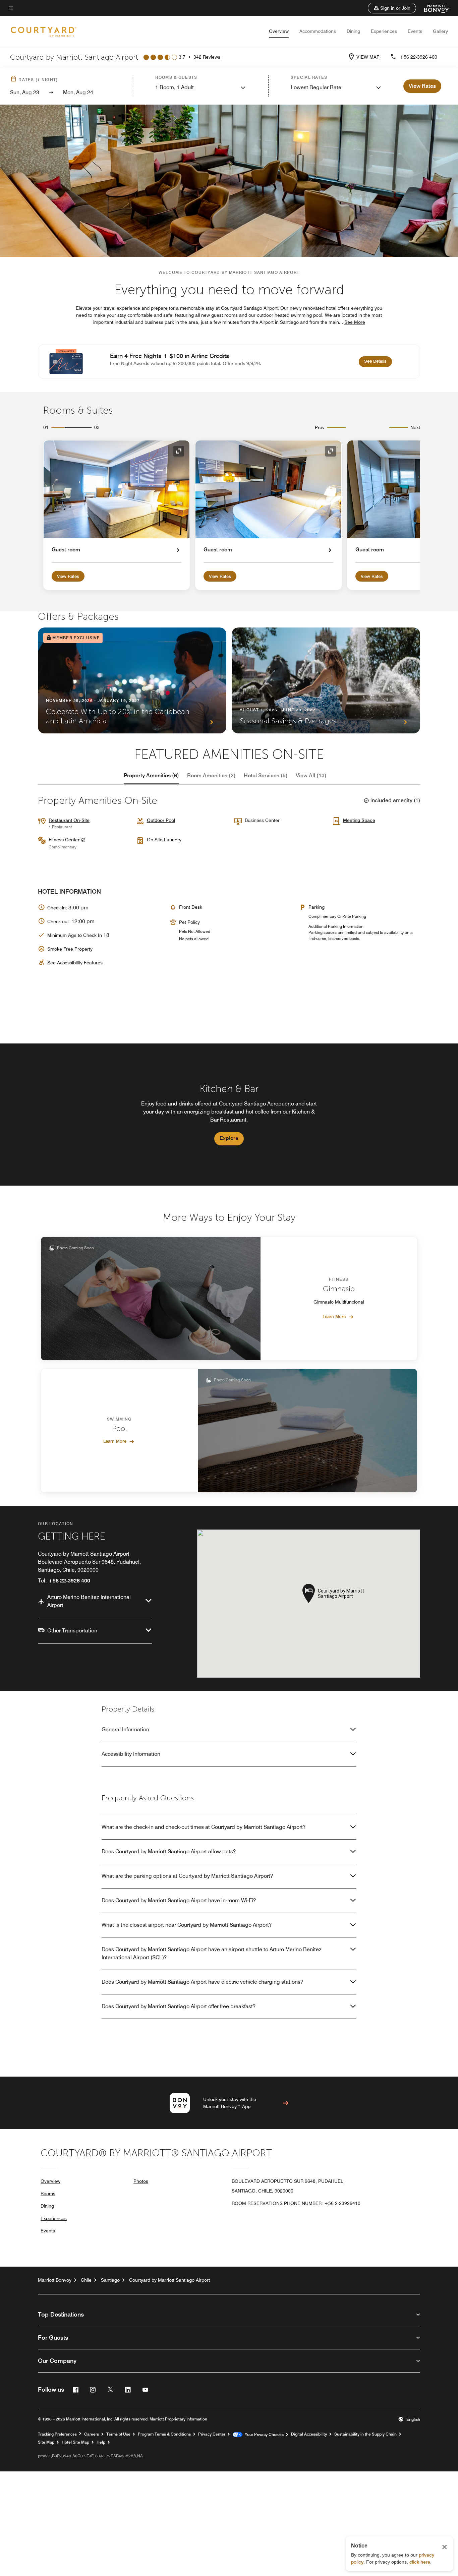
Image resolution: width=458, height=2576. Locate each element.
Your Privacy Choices (263, 2435)
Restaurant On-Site (69, 820)
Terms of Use (118, 2434)
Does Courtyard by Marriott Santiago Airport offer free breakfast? (179, 2006)
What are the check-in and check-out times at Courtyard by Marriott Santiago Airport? (204, 1827)
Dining (353, 31)
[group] (229, 1115)
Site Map (46, 2442)
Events (415, 31)
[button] (392, 8)
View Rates (68, 576)
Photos (141, 2181)
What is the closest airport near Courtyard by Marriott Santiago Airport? (187, 1925)
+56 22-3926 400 (418, 57)
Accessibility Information (131, 1754)
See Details (378, 361)
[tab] (151, 776)
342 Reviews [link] (207, 57)
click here (420, 2562)
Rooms (48, 2194)
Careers (92, 2434)
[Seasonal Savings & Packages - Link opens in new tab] (326, 680)
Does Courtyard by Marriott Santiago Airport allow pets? (169, 1851)
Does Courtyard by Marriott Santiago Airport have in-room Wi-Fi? (179, 1900)
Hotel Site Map (75, 2442)
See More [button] (355, 322)
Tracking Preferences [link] (57, 2434)
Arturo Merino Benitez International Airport (89, 1601)
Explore (229, 1138)
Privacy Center (212, 2434)
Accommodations (318, 31)
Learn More (334, 1316)
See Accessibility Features (75, 963)
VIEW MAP (368, 57)
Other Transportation (72, 1631)
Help (101, 2442)
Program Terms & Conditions (164, 2434)
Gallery (440, 31)
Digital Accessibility (309, 2434)
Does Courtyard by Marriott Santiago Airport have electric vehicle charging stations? (202, 1982)
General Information (125, 1729)
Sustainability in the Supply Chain (365, 2434)
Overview (279, 31)
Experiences (384, 31)
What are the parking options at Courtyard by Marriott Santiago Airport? (187, 1876)
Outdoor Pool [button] (161, 820)
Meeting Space (359, 820)
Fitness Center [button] (65, 840)
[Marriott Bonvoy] (433, 8)
